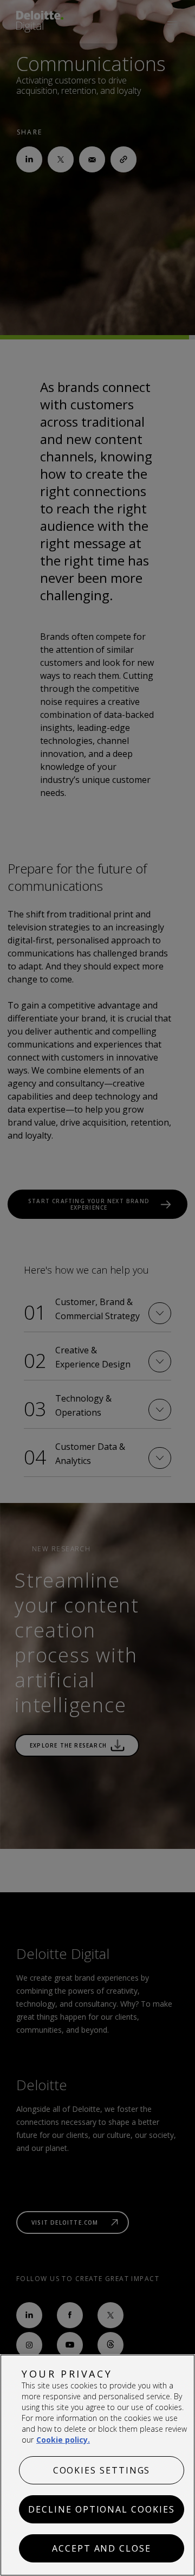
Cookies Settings (102, 2470)
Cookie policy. (63, 2440)
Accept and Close (102, 2548)
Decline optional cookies (101, 2509)
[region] (97, 2465)
